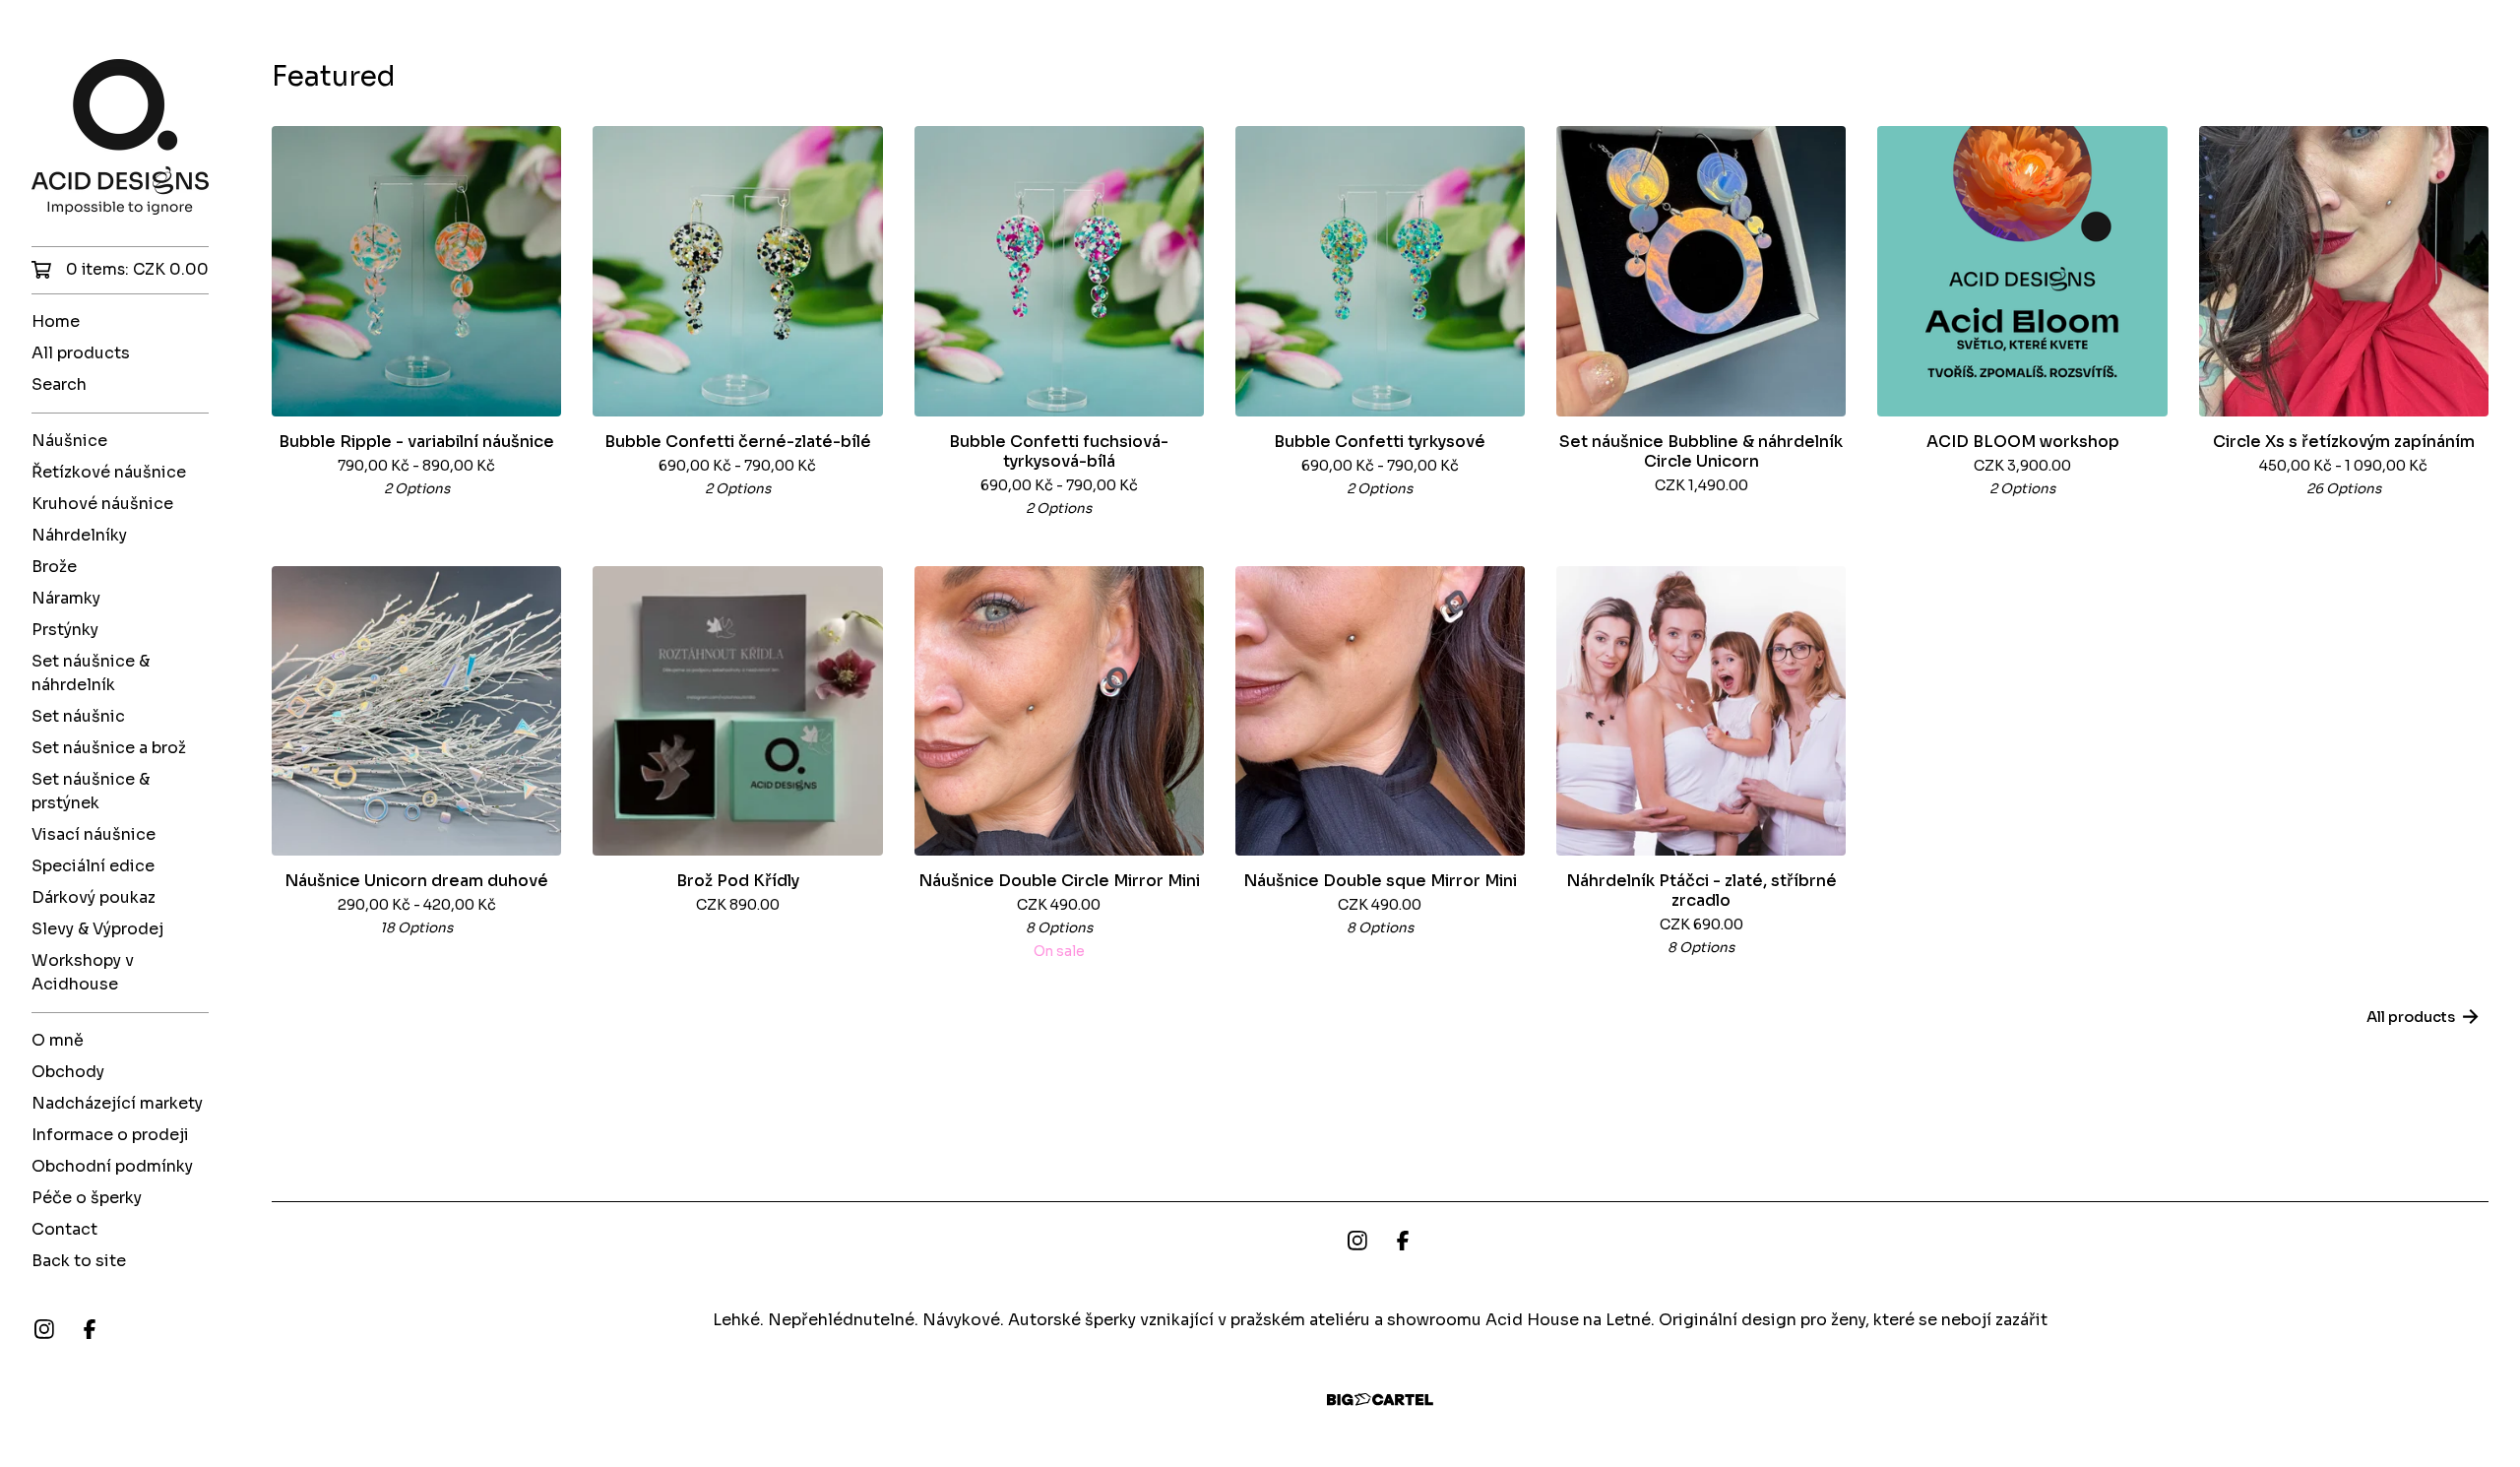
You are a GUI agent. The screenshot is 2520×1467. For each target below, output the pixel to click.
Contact (64, 1229)
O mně (58, 1040)
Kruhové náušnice (102, 504)
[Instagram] (44, 1329)
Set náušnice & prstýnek (91, 791)
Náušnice (69, 441)
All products (81, 353)
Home (56, 321)
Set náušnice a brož (109, 748)
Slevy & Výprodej (97, 929)
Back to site (79, 1261)
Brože (54, 567)
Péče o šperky (87, 1198)
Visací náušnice (94, 834)
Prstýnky (65, 630)
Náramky (66, 598)
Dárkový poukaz (94, 897)
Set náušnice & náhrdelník (91, 673)
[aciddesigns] (120, 137)
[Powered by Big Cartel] (1380, 1400)
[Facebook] (90, 1329)
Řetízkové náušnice (109, 472)
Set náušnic (78, 716)
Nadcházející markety (117, 1103)
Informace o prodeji (110, 1135)
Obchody (68, 1072)
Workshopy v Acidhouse (83, 972)
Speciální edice (93, 866)
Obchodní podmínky (112, 1166)
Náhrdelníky (79, 535)
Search (59, 384)
